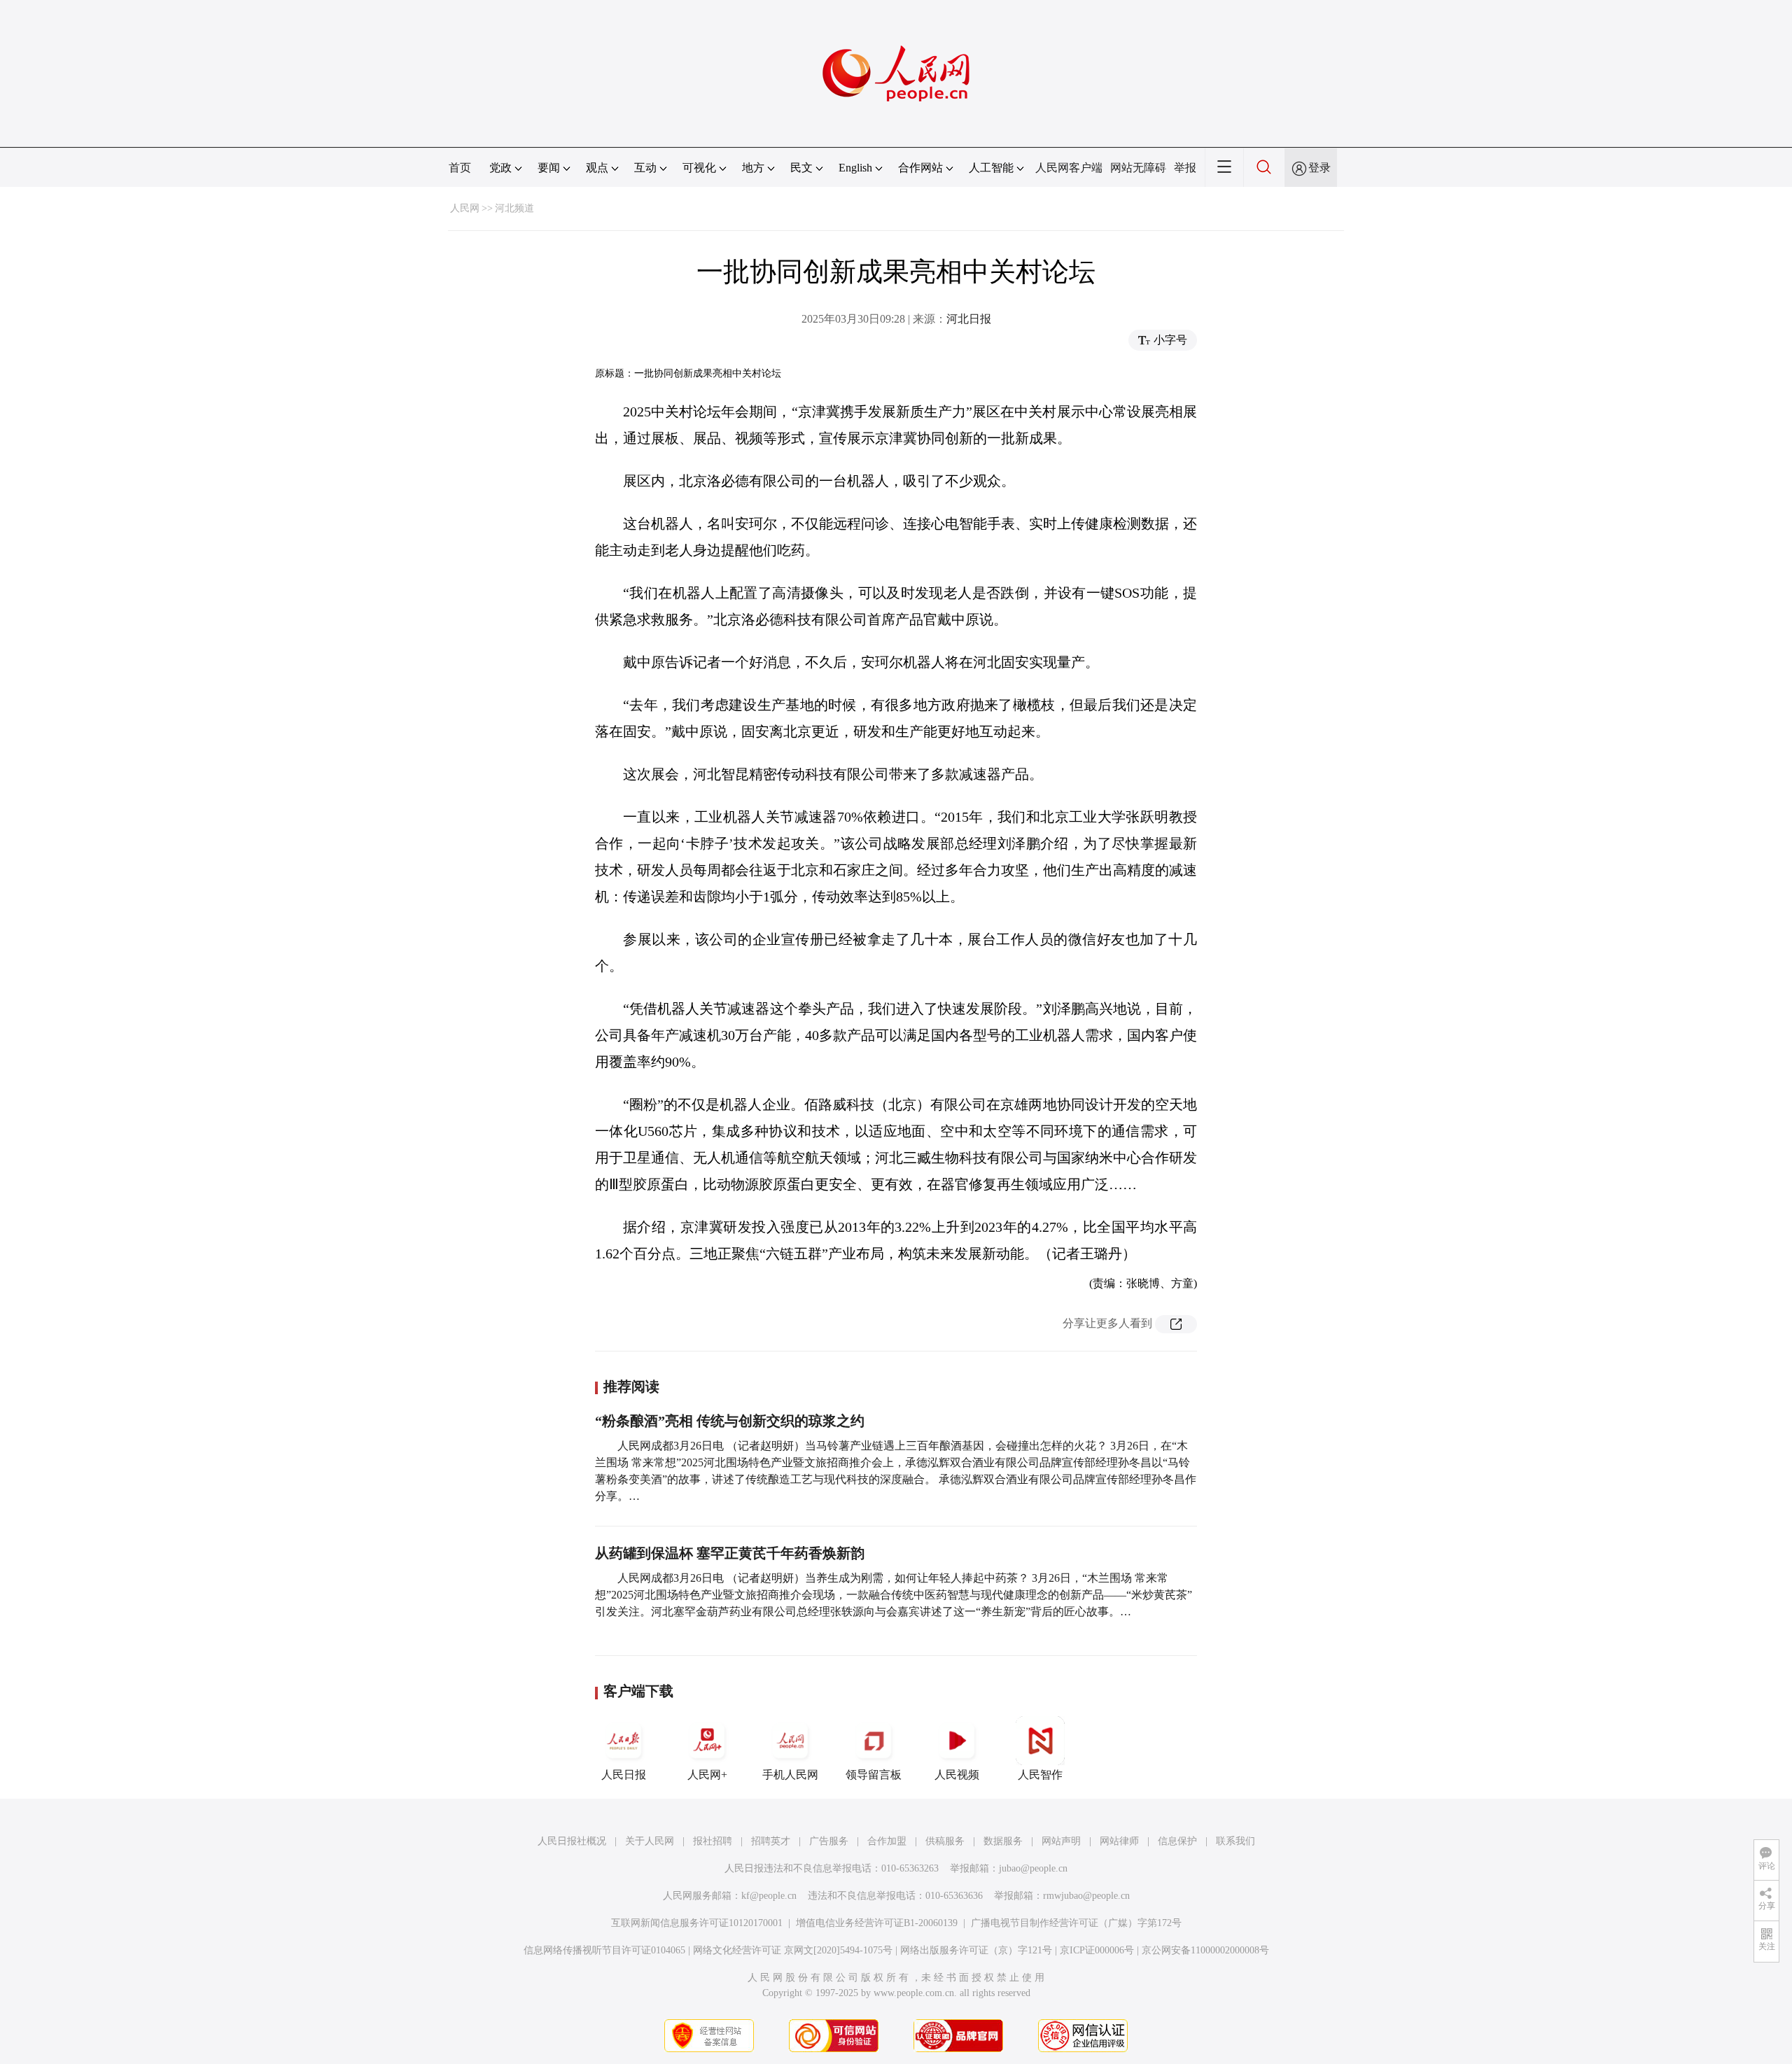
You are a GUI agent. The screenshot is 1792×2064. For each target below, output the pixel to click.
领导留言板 (874, 1775)
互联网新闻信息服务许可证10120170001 (697, 1923)
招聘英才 (771, 1841)
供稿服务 (945, 1841)
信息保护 (1177, 1841)
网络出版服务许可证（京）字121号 (976, 1950)
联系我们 (1235, 1841)
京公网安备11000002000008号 (1205, 1950)
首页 (460, 168)
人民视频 (957, 1775)
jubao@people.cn (1033, 1868)
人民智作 (1040, 1775)
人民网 (465, 208)
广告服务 (829, 1841)
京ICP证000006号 (1097, 1950)
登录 (1319, 168)
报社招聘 (713, 1841)
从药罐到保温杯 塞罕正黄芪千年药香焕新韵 (730, 1553)
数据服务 (1003, 1841)
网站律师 (1119, 1841)
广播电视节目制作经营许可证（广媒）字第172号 (1076, 1923)
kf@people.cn (769, 1896)
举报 (1185, 168)
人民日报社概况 (572, 1841)
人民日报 (624, 1775)
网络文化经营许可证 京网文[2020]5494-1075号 (793, 1950)
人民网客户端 (1069, 168)
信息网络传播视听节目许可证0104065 (604, 1950)
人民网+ (707, 1775)
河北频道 (514, 208)
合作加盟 (887, 1841)
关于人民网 (650, 1841)
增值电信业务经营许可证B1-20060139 (877, 1923)
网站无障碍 (1138, 168)
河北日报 (969, 319)
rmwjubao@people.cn (1086, 1896)
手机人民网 (790, 1775)
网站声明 (1061, 1841)
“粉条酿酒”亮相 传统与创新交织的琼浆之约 (730, 1421)
